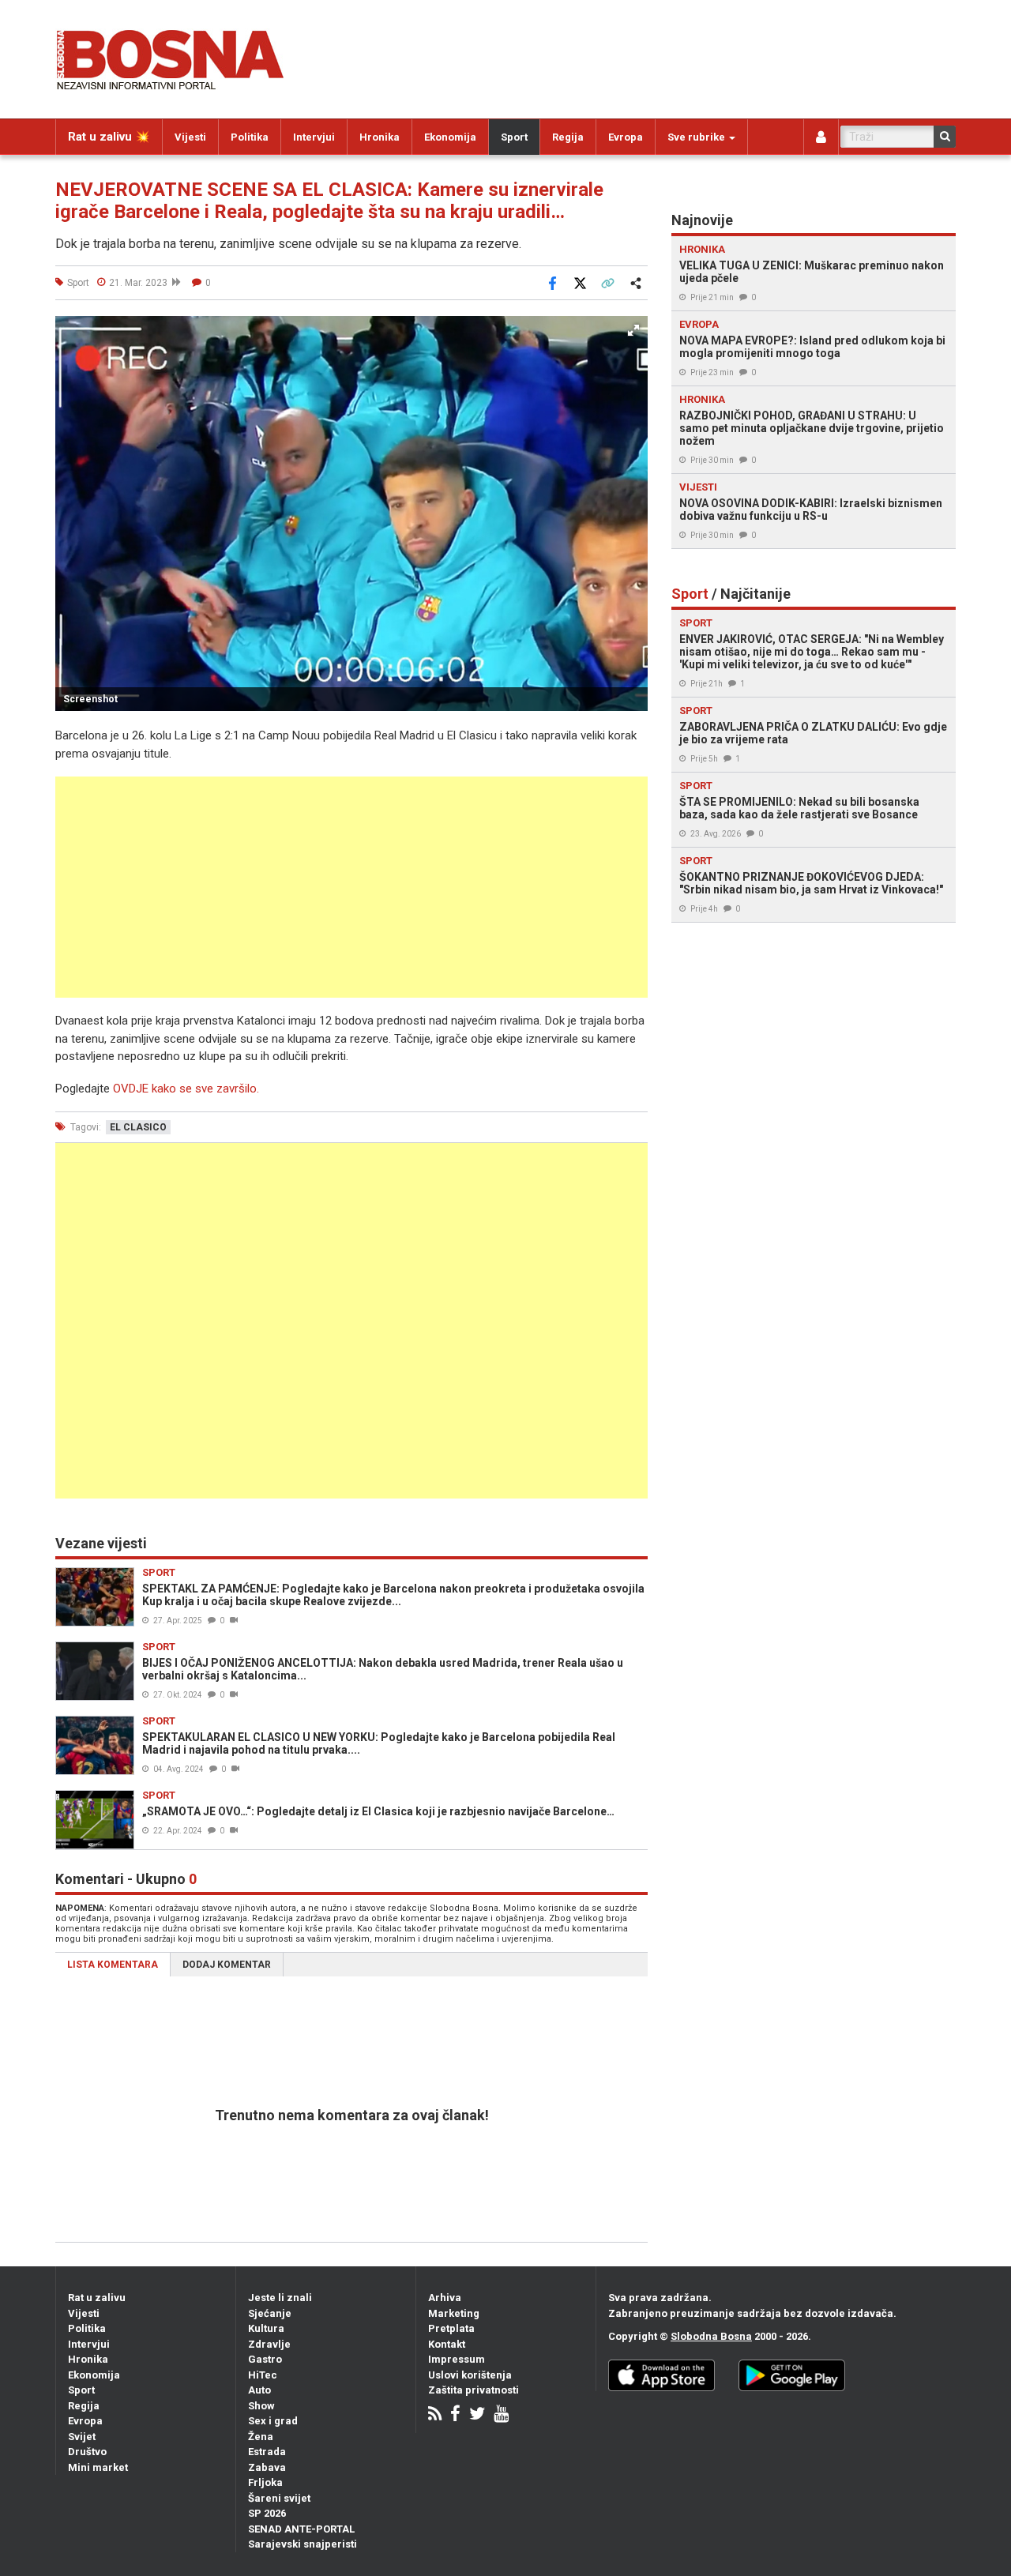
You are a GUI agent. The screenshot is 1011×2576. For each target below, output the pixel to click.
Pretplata (451, 2328)
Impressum (457, 2359)
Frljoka (265, 2482)
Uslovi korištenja (470, 2375)
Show (261, 2406)
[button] (633, 330)
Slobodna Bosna (711, 2336)
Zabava (267, 2467)
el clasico (138, 1127)
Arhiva (445, 2298)
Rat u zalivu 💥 (109, 137)
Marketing (454, 2313)
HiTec (263, 2375)
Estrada (267, 2452)
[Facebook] (455, 2415)
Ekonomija (450, 137)
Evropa (626, 137)
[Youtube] (501, 2415)
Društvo (87, 2452)
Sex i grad (273, 2421)
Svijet (82, 2437)
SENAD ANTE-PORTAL (301, 2529)
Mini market (98, 2467)
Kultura (266, 2328)
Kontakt (447, 2344)
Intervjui (314, 137)
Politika (250, 137)
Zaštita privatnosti (474, 2390)
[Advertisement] (351, 887)
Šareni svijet (279, 2498)
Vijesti (190, 137)
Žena (261, 2437)
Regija (568, 137)
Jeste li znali (280, 2298)
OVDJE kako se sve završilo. (186, 1089)
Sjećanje (270, 2313)
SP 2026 (267, 2513)
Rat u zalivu (97, 2298)
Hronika (380, 137)
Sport (514, 137)
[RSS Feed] (435, 2415)
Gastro (265, 2359)
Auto (259, 2390)
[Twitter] (477, 2415)
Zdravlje (269, 2344)
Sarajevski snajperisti (303, 2544)
